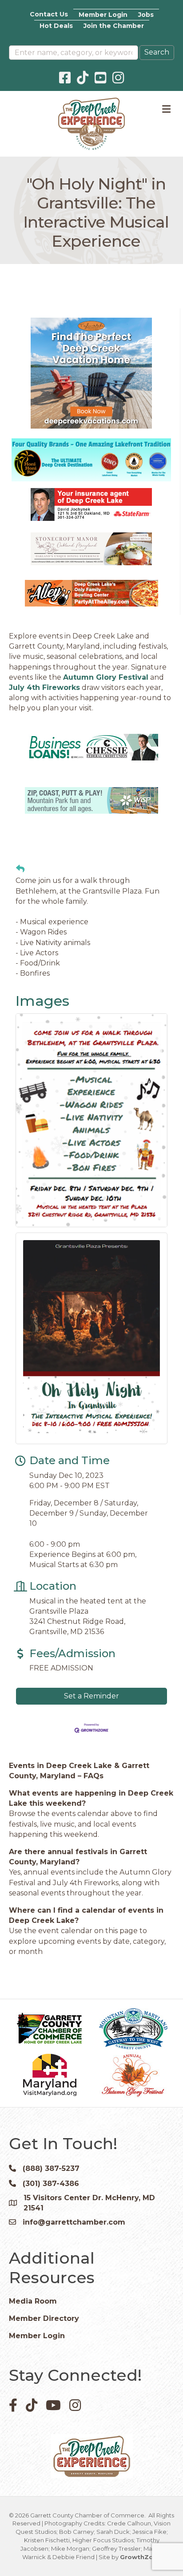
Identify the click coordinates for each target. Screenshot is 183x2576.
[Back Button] (20, 869)
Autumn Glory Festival (106, 677)
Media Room (33, 2301)
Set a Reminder (91, 1696)
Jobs (146, 15)
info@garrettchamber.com (74, 2222)
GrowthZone (141, 2557)
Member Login (103, 15)
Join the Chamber (114, 26)
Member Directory (44, 2318)
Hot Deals (56, 26)
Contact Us (49, 14)
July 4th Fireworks (44, 687)
